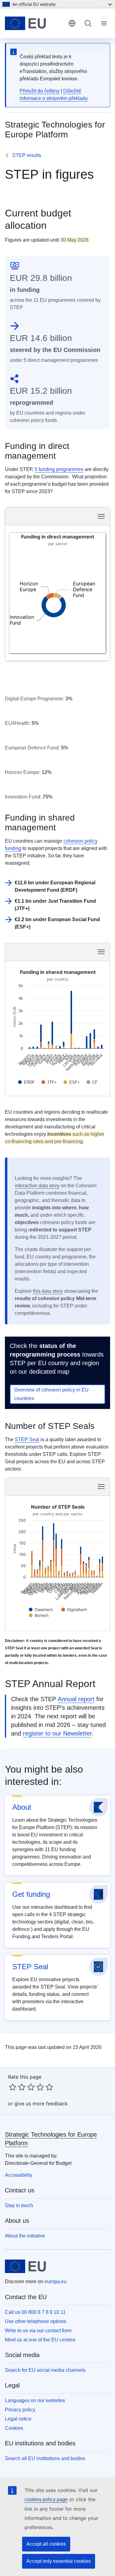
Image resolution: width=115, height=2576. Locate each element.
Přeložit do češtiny (40, 91)
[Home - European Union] (34, 23)
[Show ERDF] (26, 1082)
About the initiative (25, 2236)
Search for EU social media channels (45, 2370)
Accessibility (19, 2175)
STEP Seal (27, 1439)
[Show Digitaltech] (74, 1610)
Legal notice (18, 2419)
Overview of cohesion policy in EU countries (51, 1394)
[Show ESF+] (72, 1082)
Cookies (14, 2428)
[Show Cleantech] (41, 1610)
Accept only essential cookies (59, 2561)
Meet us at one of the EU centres (40, 2340)
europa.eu (56, 2281)
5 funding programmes (59, 469)
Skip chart (39, 516)
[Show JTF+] (49, 1082)
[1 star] (13, 2087)
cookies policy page (46, 2499)
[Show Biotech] (39, 1615)
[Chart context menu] (101, 516)
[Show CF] (92, 1082)
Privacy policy (20, 2410)
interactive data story (37, 1186)
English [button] (72, 23)
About (22, 1807)
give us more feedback (41, 2103)
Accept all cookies (46, 2544)
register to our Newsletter (57, 1733)
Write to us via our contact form (38, 2331)
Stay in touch (19, 2205)
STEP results (27, 155)
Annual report (76, 1699)
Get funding (31, 1894)
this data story (48, 1291)
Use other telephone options (36, 2321)
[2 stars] (17, 2087)
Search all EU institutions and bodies (45, 2458)
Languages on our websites (35, 2400)
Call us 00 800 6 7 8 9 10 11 (35, 2312)
